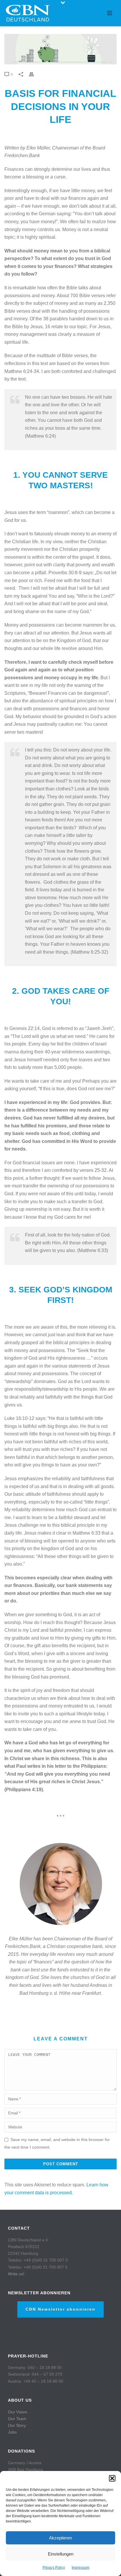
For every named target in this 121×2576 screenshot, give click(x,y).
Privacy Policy (54, 2568)
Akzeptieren (60, 2538)
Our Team (17, 2419)
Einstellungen (61, 2554)
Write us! (16, 2274)
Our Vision (18, 2412)
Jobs (12, 2432)
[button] (112, 2478)
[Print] (34, 74)
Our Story (17, 2425)
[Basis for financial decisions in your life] (60, 49)
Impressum (80, 2568)
